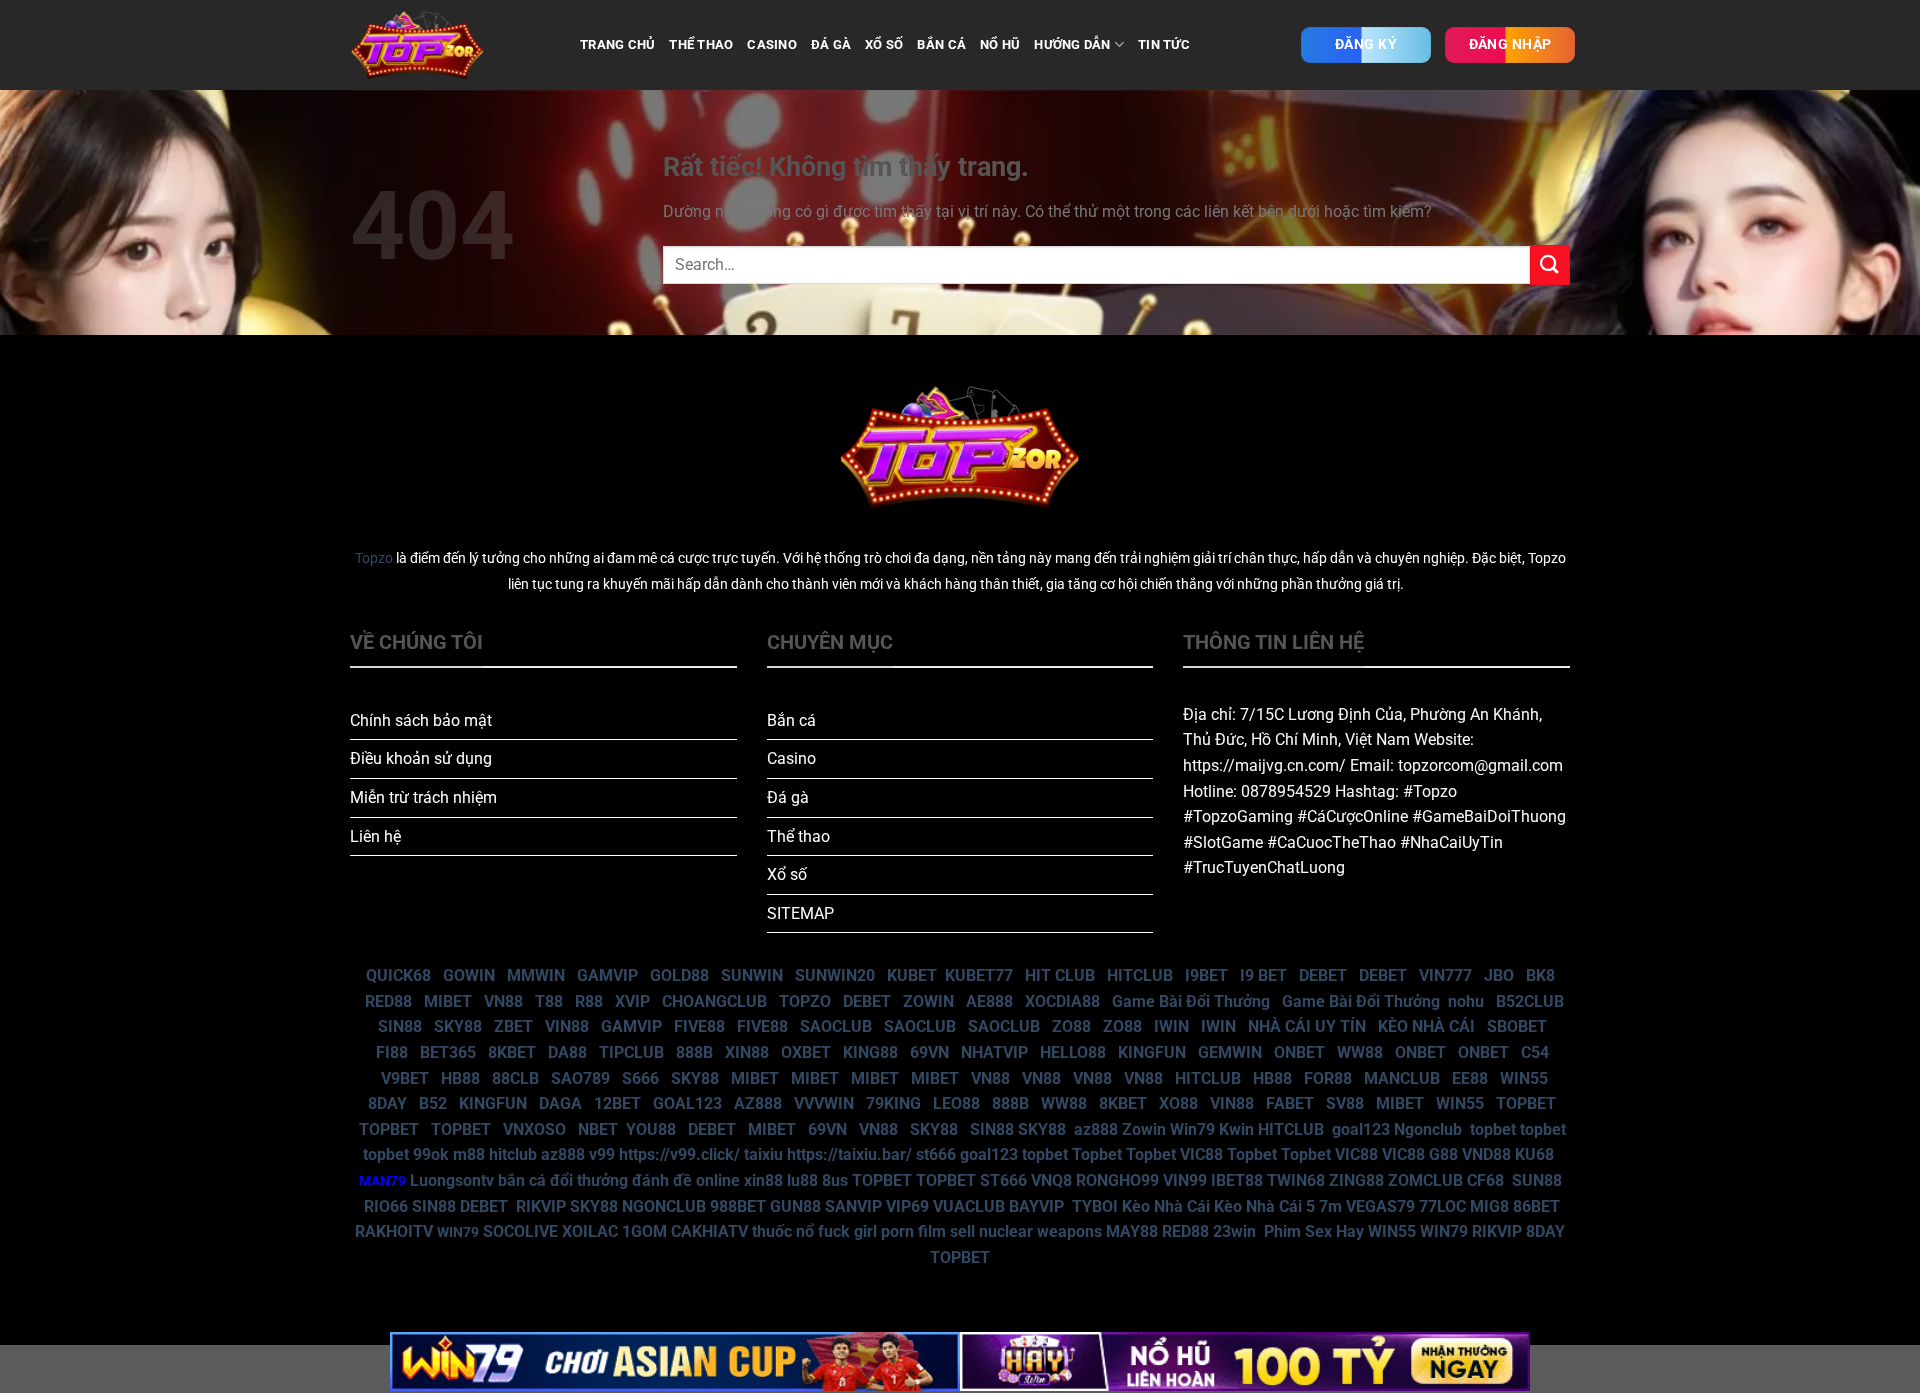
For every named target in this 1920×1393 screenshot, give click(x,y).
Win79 (1192, 1129)
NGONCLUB (664, 1206)
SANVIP (853, 1206)
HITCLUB (1140, 975)
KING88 (870, 1052)
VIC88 (1201, 1154)
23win (1234, 1231)
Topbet (1097, 1154)
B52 (433, 1103)
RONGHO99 (1117, 1180)
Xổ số (787, 874)
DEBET (1323, 975)
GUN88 (795, 1206)
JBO (1499, 975)
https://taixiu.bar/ (849, 1154)
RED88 (388, 1001)
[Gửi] (1550, 264)
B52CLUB (1530, 1001)
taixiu (763, 1154)
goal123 (1361, 1129)
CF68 (1487, 1180)
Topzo (374, 558)
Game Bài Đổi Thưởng (1191, 1001)
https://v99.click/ (679, 1154)
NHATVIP (994, 1052)
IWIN (1171, 1026)
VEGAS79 (1380, 1206)
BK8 (1540, 975)
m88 (469, 1154)
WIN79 (1444, 1231)
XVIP (632, 1001)
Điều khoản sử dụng (421, 758)
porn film (913, 1231)
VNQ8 (1051, 1180)
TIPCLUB (631, 1052)
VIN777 (1445, 975)
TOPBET (1526, 1103)
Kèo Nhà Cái (1166, 1206)
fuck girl (847, 1231)
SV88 (1345, 1103)
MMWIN (536, 975)
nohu (1466, 1001)
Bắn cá (791, 720)
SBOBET (1517, 1026)
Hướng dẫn (1072, 44)
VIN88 (567, 1026)
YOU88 (651, 1129)
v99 (602, 1154)
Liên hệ (375, 836)
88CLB (515, 1078)
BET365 (448, 1052)
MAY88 (1132, 1231)
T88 (549, 1001)
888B (694, 1052)
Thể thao (798, 836)
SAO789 (580, 1078)
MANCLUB (1402, 1078)
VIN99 (1185, 1180)
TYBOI (1095, 1206)
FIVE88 (699, 1026)
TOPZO (805, 1001)
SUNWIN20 (835, 975)
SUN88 (1537, 1180)
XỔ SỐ (884, 44)
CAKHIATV (709, 1231)
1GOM (644, 1231)
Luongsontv (452, 1180)
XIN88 (747, 1052)
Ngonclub (1428, 1129)
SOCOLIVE (520, 1231)
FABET (1290, 1103)
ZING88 (1356, 1180)
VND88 (1486, 1154)
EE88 (1470, 1078)
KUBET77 (979, 975)
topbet (1493, 1129)
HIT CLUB (1060, 975)
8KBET (512, 1052)
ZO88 (1071, 1026)
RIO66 (386, 1206)
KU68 (1534, 1154)
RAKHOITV (394, 1231)
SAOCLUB (836, 1026)
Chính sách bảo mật (421, 720)
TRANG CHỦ (617, 44)
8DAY (387, 1103)
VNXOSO (534, 1129)
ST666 (1003, 1180)
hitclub (513, 1154)
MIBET (448, 1001)
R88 (589, 1001)
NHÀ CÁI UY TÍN (1307, 1026)
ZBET (513, 1026)
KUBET (912, 975)
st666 (936, 1154)
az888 (1096, 1129)
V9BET (405, 1078)
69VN (929, 1052)
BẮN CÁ (941, 44)
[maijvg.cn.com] (450, 45)
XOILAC (590, 1231)
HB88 (460, 1078)
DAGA (560, 1103)
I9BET (1206, 975)
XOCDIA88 (1062, 1001)
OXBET (806, 1052)
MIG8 (1489, 1206)
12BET (617, 1103)
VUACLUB (969, 1206)
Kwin (1236, 1129)
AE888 (989, 1001)
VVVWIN (824, 1103)
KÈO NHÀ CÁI (1424, 1026)
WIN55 (1524, 1078)
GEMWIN (1230, 1052)
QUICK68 (398, 975)
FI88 (392, 1052)
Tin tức (1164, 44)
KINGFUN (1152, 1052)
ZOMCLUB (1425, 1180)
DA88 (567, 1052)
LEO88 (956, 1103)
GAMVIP (607, 975)
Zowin (1144, 1129)
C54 (1535, 1052)
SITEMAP (800, 913)
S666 (640, 1078)
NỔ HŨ (1000, 44)
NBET (598, 1129)
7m (1330, 1206)
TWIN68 (1296, 1180)
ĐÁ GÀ (831, 44)
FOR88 (1328, 1078)
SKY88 (458, 1026)
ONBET (1299, 1052)
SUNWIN (752, 975)
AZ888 (758, 1103)
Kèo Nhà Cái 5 (1264, 1206)
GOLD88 (679, 975)
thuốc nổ (783, 1231)
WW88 (1360, 1052)
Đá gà (788, 797)
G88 (1443, 1154)
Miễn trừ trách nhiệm (423, 797)
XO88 (1178, 1103)
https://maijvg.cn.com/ (1264, 765)
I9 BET (1263, 975)
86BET (1536, 1206)
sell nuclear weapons (1028, 1231)
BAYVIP (1038, 1206)
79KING (893, 1103)
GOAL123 (687, 1103)
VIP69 (907, 1206)
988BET (738, 1206)
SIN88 (400, 1026)
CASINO (772, 44)
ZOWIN (928, 1001)
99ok (431, 1154)
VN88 (503, 1001)
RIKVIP (541, 1206)
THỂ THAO (701, 44)
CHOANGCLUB (714, 1001)
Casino (791, 758)
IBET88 (1237, 1180)
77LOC (1442, 1206)
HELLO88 (1073, 1052)
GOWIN (469, 975)
